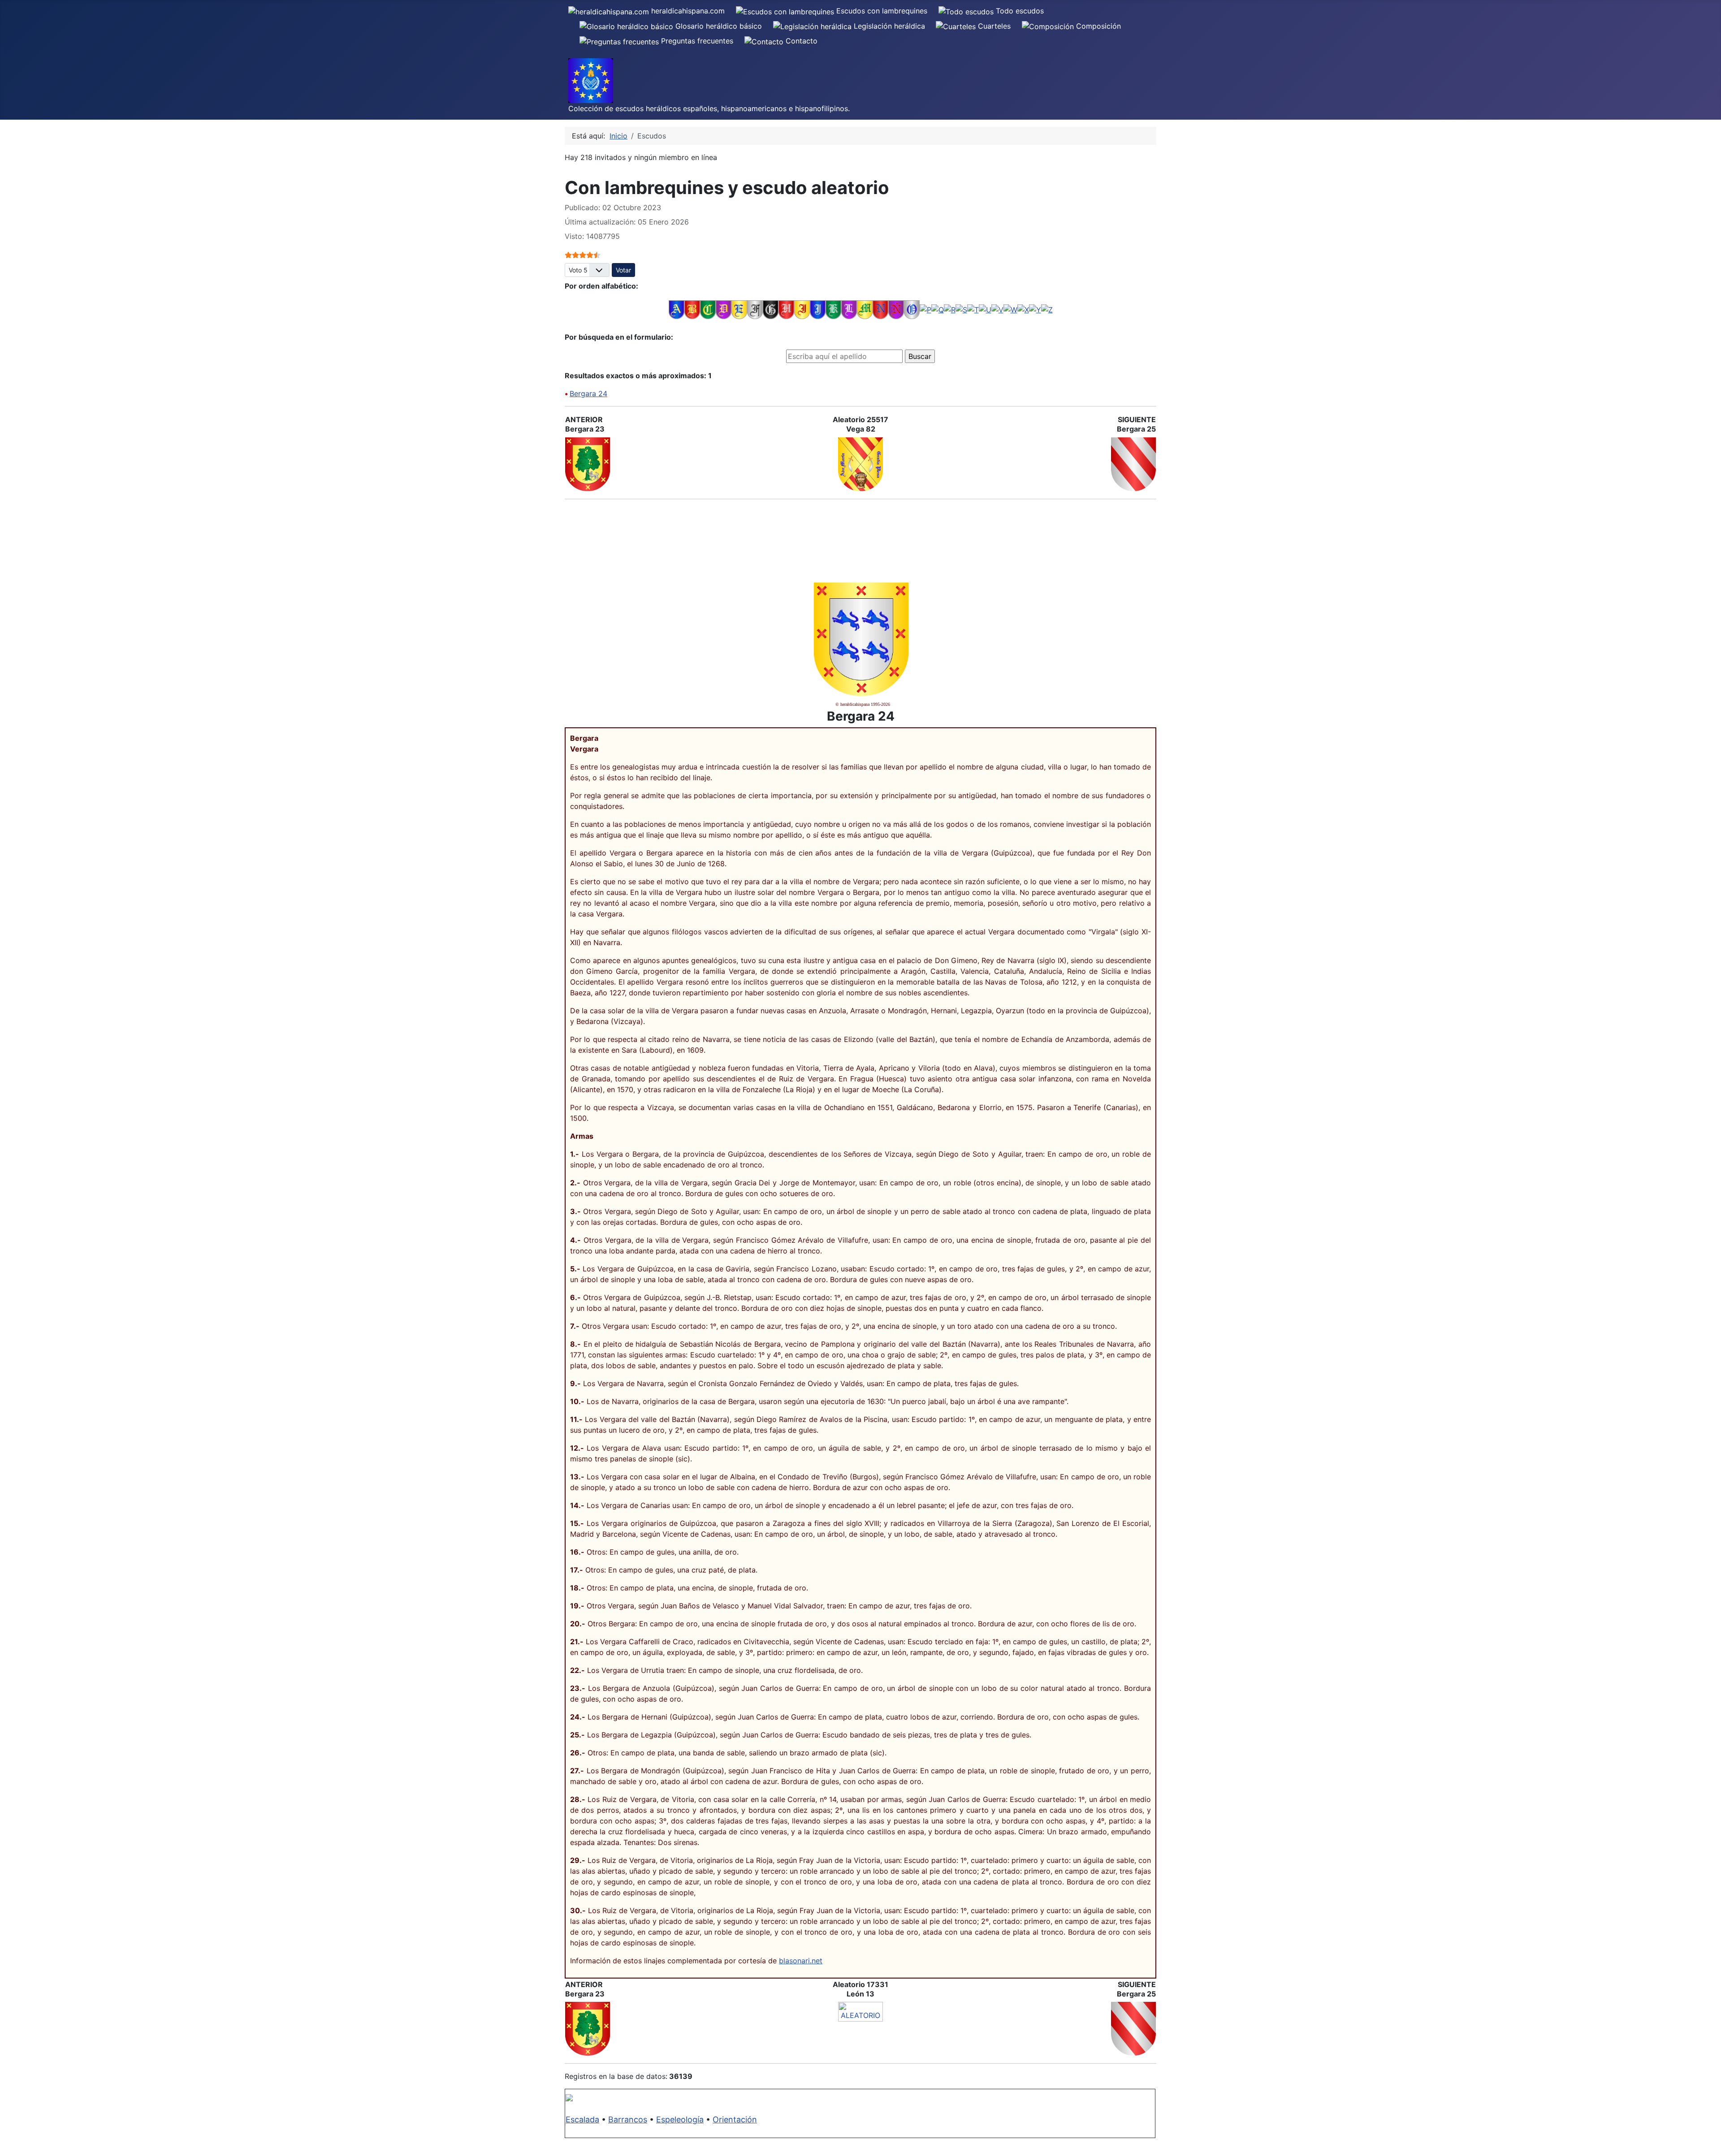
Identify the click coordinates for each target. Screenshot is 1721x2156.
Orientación (735, 2119)
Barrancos (628, 2119)
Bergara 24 (588, 393)
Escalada (582, 2119)
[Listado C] (708, 309)
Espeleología (680, 2119)
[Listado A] (677, 309)
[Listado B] (692, 309)
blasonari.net (801, 1961)
